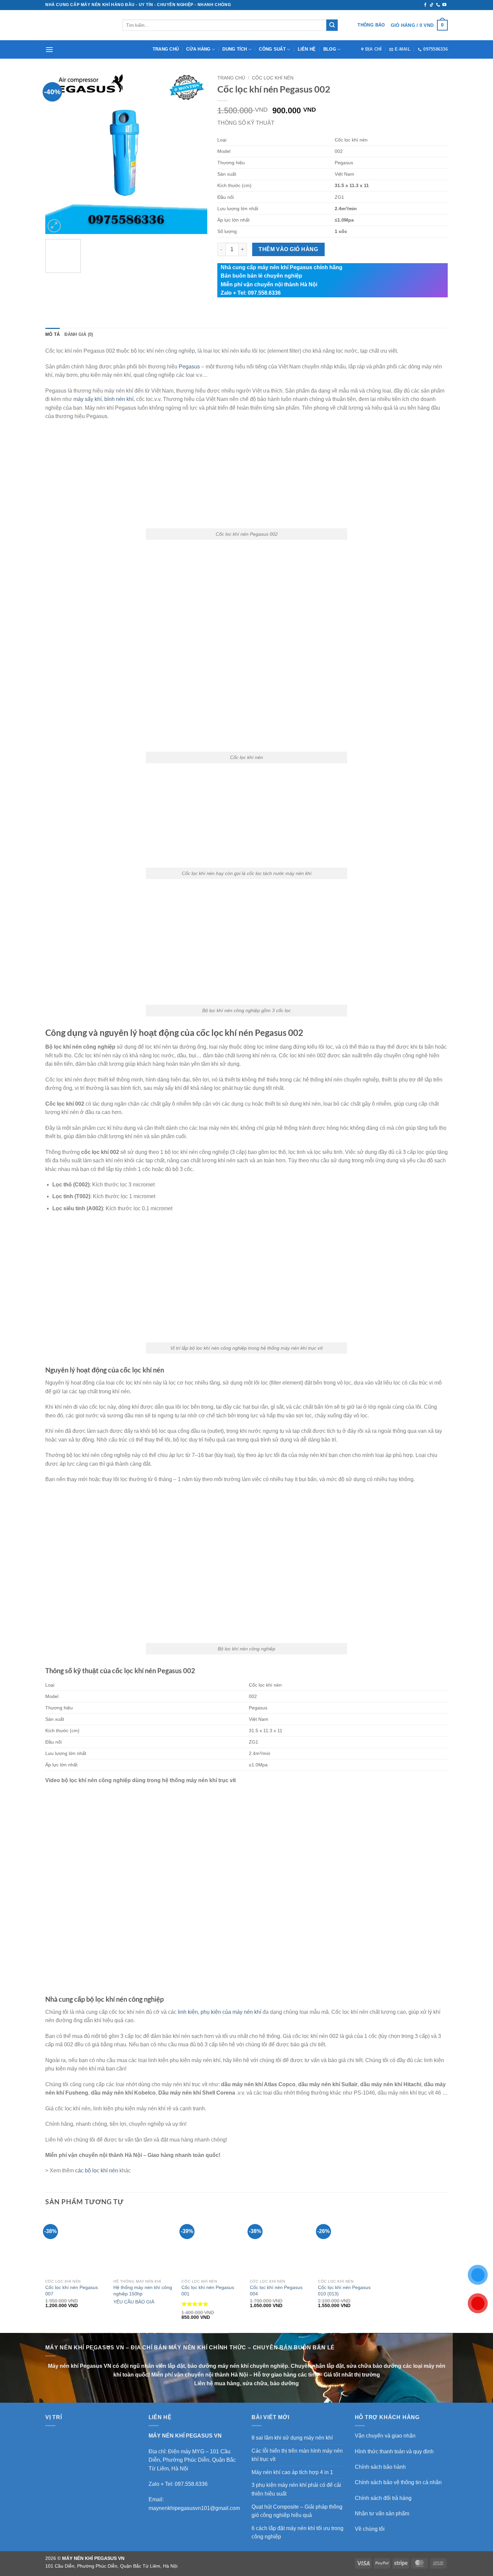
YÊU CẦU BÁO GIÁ (134, 2302)
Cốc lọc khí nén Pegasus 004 (276, 2291)
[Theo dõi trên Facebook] (425, 5)
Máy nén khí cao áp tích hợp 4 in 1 (292, 2472)
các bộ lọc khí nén (97, 2171)
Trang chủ (166, 49)
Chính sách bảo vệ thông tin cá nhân (398, 2482)
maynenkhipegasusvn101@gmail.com (194, 2508)
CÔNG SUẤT (272, 49)
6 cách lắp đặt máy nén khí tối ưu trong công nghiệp (297, 2533)
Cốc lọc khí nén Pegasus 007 (72, 2291)
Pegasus (189, 367)
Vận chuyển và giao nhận (385, 2436)
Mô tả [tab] (52, 334)
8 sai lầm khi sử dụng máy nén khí (292, 2438)
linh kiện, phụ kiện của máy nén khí (220, 2012)
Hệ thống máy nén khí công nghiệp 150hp (143, 2291)
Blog (330, 49)
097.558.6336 (191, 2484)
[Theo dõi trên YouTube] (444, 5)
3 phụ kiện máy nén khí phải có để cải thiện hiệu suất (296, 2489)
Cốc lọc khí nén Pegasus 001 (208, 2291)
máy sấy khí (88, 399)
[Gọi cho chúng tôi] (438, 5)
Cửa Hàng (198, 49)
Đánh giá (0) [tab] (79, 334)
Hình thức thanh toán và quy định (394, 2451)
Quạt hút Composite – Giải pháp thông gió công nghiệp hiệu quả (297, 2511)
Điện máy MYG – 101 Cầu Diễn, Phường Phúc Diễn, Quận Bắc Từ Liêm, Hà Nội (192, 2460)
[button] (419, 25)
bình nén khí (119, 399)
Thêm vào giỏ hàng (288, 249)
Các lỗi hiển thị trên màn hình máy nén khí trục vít (297, 2455)
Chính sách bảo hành (380, 2467)
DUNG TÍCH (235, 49)
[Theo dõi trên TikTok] (432, 5)
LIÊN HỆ (307, 49)
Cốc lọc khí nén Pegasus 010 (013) (344, 2291)
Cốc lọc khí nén (273, 78)
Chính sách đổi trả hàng (383, 2498)
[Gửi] (332, 25)
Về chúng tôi (370, 2529)
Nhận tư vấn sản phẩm (382, 2513)
